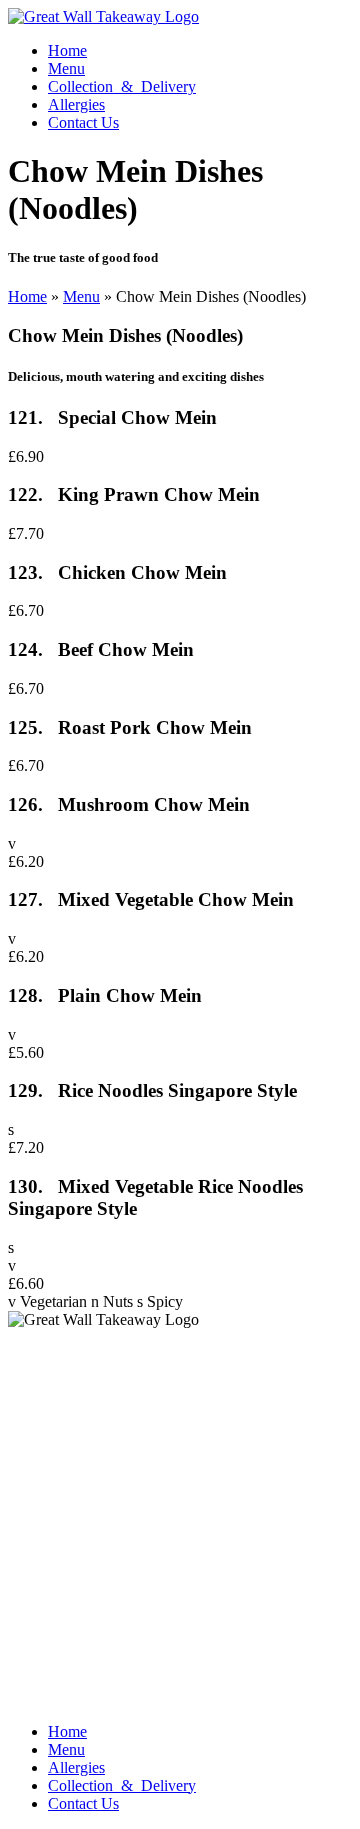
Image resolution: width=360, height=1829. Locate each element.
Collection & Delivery (122, 86)
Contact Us (83, 122)
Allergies (76, 104)
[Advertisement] (180, 1527)
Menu (66, 68)
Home (67, 50)
